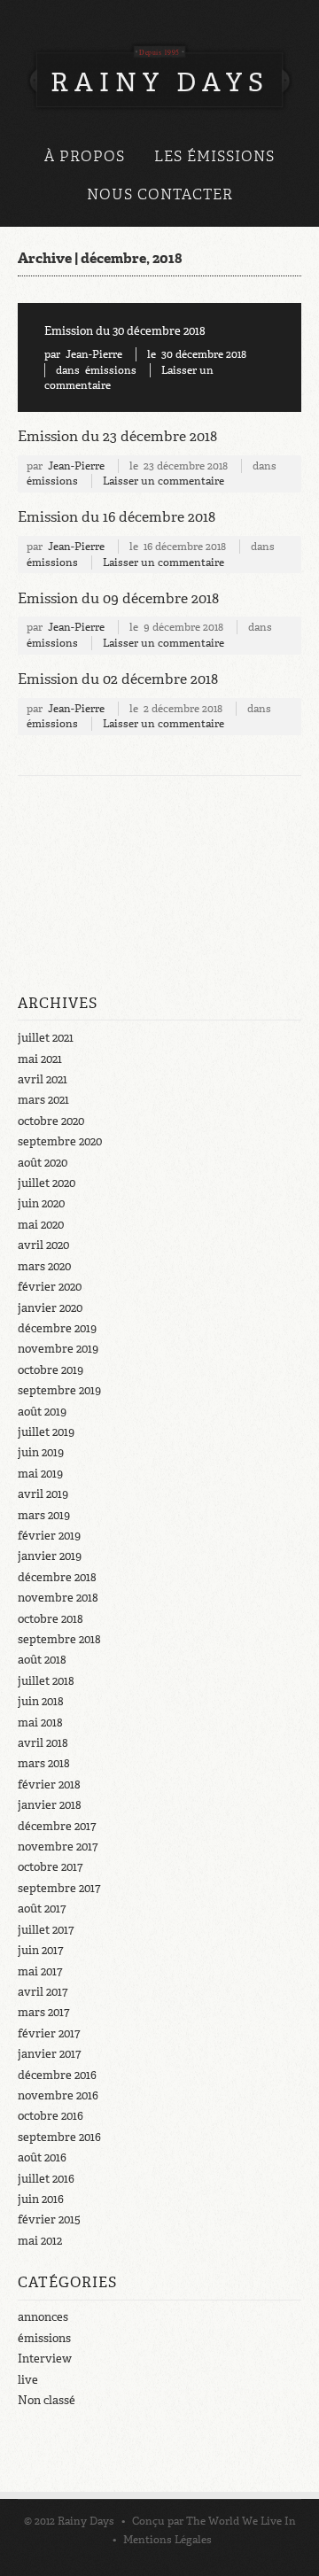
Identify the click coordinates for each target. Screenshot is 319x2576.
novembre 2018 (58, 1598)
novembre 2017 (58, 1847)
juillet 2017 (46, 1930)
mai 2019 (40, 1474)
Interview (45, 2359)
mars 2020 (44, 1266)
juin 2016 (41, 2199)
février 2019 (49, 1536)
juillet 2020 (47, 1183)
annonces (43, 2317)
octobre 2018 (51, 1619)
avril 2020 (43, 1245)
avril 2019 (43, 1494)
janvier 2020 (50, 1308)
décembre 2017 (57, 1826)
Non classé (47, 2400)
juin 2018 (41, 1701)
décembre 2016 (57, 2075)
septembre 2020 (60, 1141)
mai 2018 (40, 1723)
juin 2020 (41, 1203)
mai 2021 (40, 1059)
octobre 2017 (50, 1867)
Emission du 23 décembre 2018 (117, 436)
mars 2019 (44, 1515)
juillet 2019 (46, 1432)
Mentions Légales (167, 2540)
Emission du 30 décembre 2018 (125, 331)
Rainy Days (86, 2521)
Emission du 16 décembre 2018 (117, 517)
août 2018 (42, 1660)
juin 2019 (41, 1452)
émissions (111, 370)
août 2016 (42, 2157)
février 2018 (49, 1785)
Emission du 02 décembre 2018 (118, 679)
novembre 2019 (58, 1349)
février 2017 (49, 2033)
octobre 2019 (51, 1370)
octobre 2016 (51, 2116)
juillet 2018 (46, 1681)
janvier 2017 (49, 2054)
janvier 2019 (50, 1556)
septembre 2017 (59, 1888)
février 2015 (49, 2219)
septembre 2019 (59, 1390)
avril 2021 (43, 1079)
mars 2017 (43, 2012)
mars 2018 (44, 1763)
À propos (85, 156)
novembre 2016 (58, 2095)
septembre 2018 (59, 1639)
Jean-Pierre (94, 354)
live (28, 2380)
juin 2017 (40, 1950)
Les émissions (214, 156)
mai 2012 (40, 2241)
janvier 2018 (50, 1805)
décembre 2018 (57, 1577)
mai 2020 (41, 1225)
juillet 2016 (46, 2179)
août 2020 (43, 1163)
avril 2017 (43, 1992)
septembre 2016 (59, 2137)
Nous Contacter (160, 194)
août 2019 (42, 1412)
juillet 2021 (46, 1038)
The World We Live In (241, 2521)
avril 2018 (43, 1743)
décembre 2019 (57, 1328)
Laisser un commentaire (163, 481)
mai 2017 (40, 1971)
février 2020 (50, 1287)
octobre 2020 (51, 1121)
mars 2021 (43, 1100)
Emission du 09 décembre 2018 (118, 598)
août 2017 (42, 1909)
